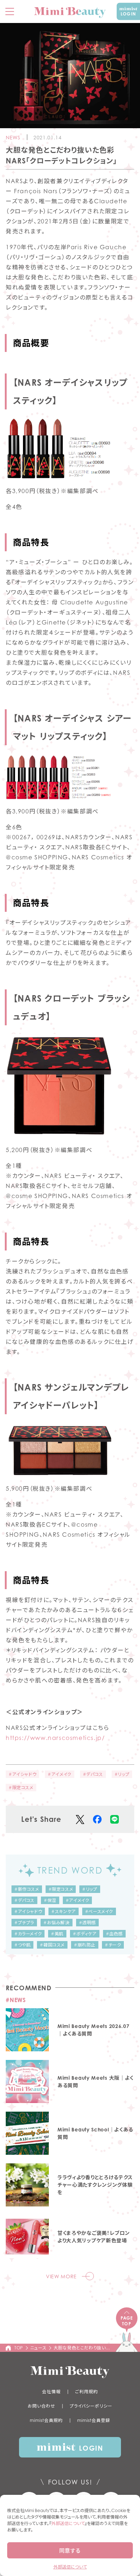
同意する (70, 2551)
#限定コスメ (21, 1788)
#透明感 (87, 1923)
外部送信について (68, 2523)
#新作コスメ (27, 1889)
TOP (19, 2348)
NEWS (13, 137)
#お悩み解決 (57, 1923)
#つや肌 (22, 1945)
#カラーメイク (28, 1934)
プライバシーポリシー (91, 2406)
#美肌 (57, 1934)
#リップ (122, 1774)
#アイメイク (60, 1774)
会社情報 (51, 2392)
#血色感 (114, 1934)
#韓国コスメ (52, 1945)
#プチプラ (24, 1923)
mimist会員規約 (46, 2420)
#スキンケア (64, 1911)
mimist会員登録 (94, 2420)
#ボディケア (85, 1934)
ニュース (38, 2348)
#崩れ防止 (85, 1945)
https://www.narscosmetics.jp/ (55, 1738)
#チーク (113, 1945)
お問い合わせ (41, 2406)
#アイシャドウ (22, 1774)
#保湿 (50, 1900)
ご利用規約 (87, 2392)
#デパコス (93, 1774)
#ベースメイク (99, 1911)
